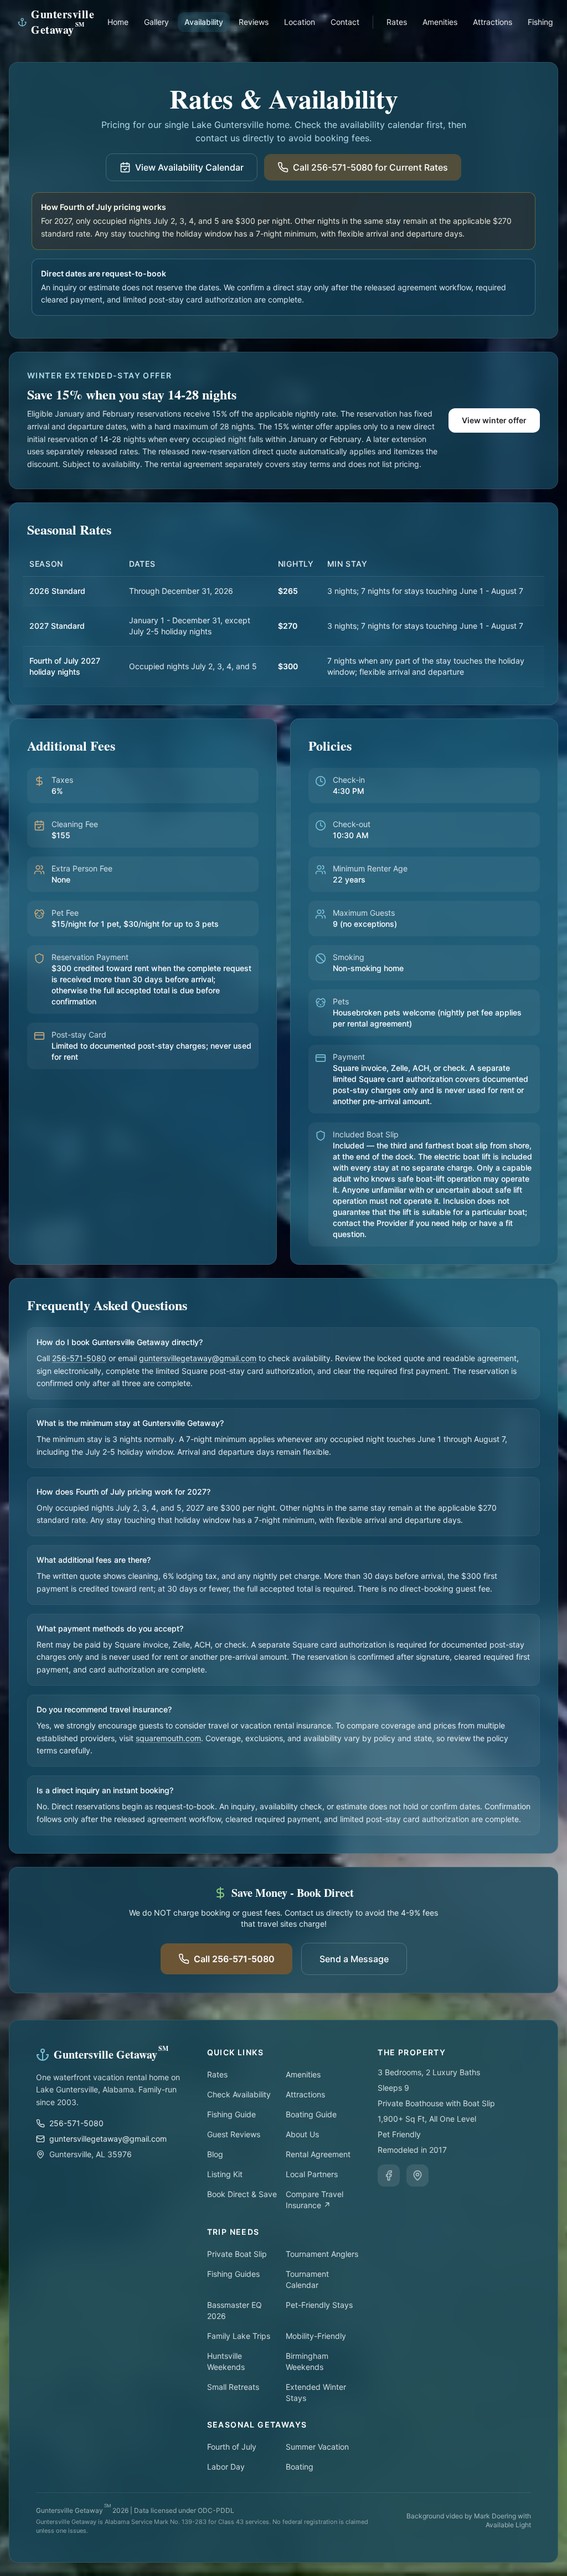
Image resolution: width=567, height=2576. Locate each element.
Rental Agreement (318, 2154)
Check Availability (239, 2094)
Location (300, 22)
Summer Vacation (317, 2447)
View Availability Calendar (189, 167)
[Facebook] (389, 2175)
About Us (302, 2134)
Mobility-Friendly (316, 2336)
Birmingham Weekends (307, 2361)
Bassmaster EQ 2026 (234, 2310)
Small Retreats (233, 2387)
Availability (204, 22)
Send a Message (354, 1959)
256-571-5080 (79, 1358)
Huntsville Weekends (226, 2361)
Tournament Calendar (307, 2279)
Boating (300, 2467)
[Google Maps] (417, 2175)
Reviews (254, 22)
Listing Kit (225, 2174)
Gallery (156, 22)
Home (118, 22)
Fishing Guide (231, 2114)
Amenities (440, 22)
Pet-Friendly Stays (319, 2305)
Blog (215, 2154)
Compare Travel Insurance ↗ (315, 2200)
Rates (397, 22)
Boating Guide (311, 2114)
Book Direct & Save (242, 2194)
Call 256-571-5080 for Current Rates (370, 167)
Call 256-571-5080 (234, 1959)
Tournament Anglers (322, 2254)
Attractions (493, 22)
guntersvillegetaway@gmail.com (198, 1358)
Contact (345, 22)
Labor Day (226, 2467)
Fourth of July (232, 2447)
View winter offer (494, 420)
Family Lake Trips (239, 2336)
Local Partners (312, 2174)
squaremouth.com (168, 1738)
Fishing (540, 22)
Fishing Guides (233, 2274)
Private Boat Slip (237, 2254)
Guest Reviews (234, 2134)
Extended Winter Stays (316, 2392)
